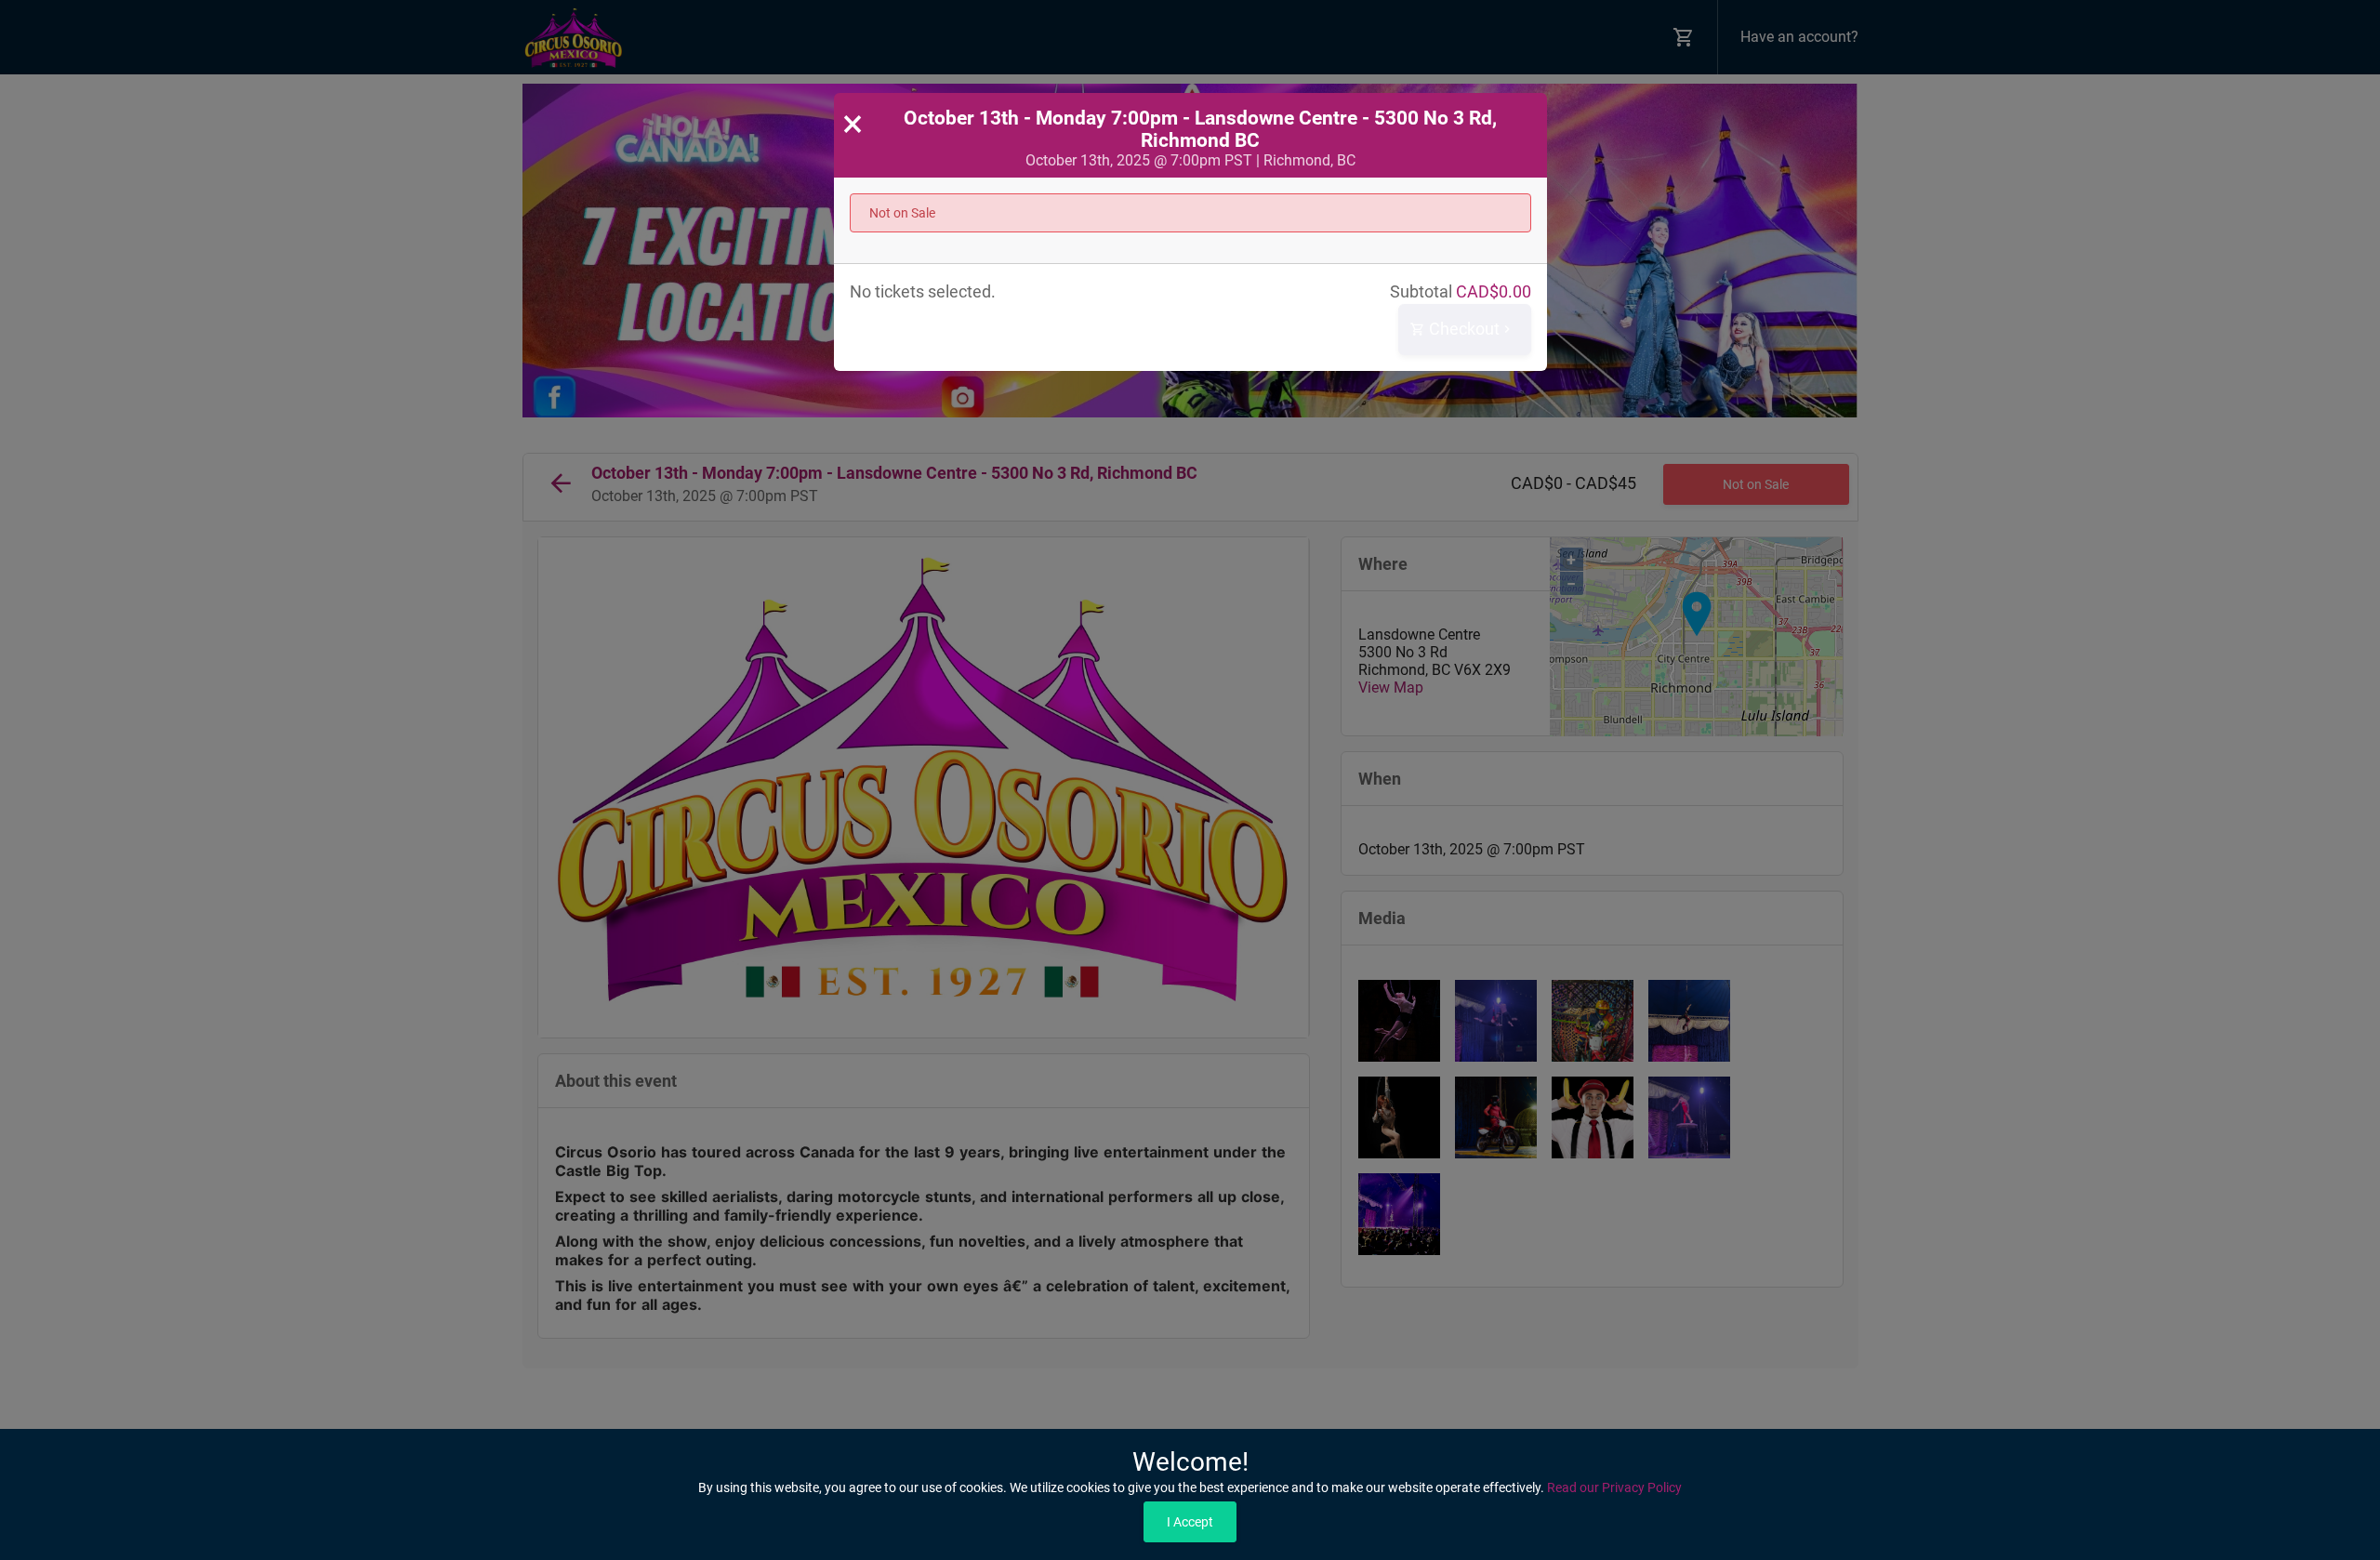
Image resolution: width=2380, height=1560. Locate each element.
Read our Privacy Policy (1614, 1487)
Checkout (1462, 329)
